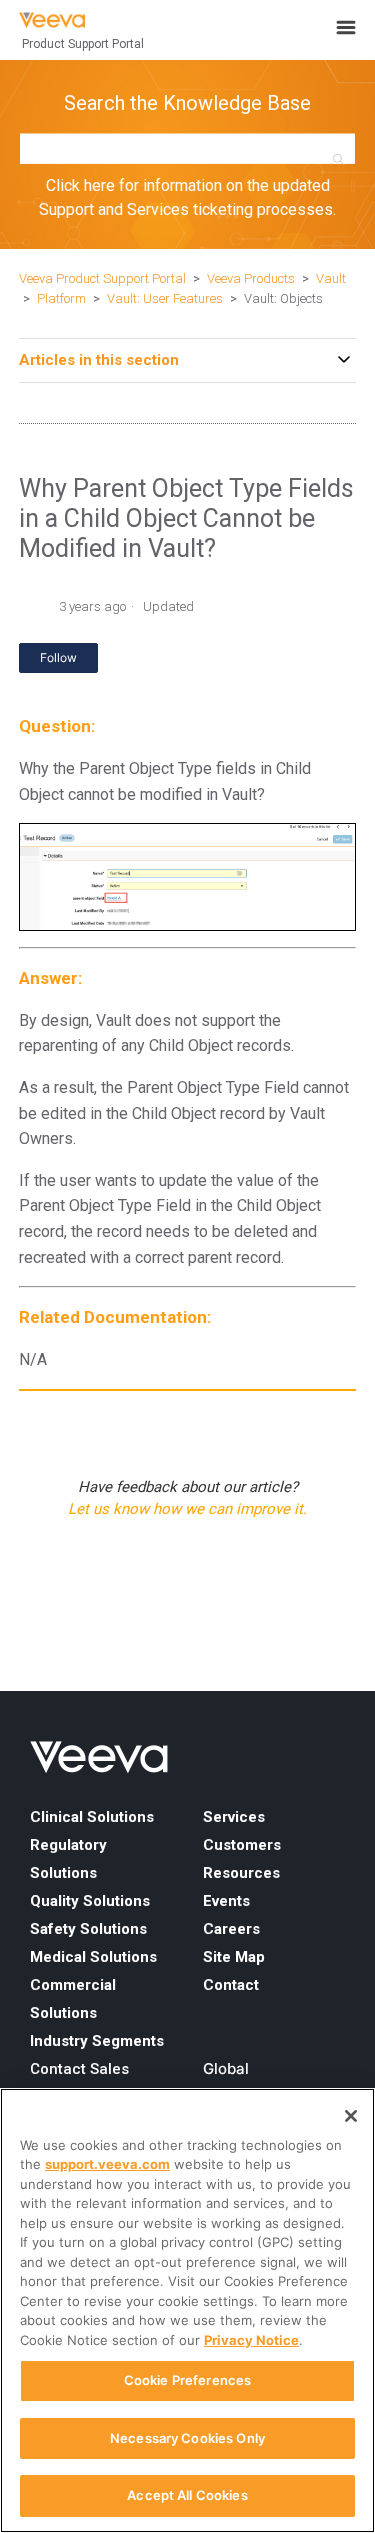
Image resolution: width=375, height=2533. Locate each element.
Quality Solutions (90, 1901)
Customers (242, 1845)
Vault (331, 278)
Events (226, 1901)
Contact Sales (79, 2069)
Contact (231, 1985)
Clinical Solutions (92, 1817)
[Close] (351, 2116)
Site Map (234, 1957)
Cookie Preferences (187, 2380)
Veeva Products (251, 278)
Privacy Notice (251, 2340)
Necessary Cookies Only (187, 2438)
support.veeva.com (107, 2164)
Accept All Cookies (187, 2495)
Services (234, 1817)
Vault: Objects (283, 298)
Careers (231, 1929)
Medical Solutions (93, 1957)
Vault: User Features (165, 298)
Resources (241, 1873)
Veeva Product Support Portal (102, 278)
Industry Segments (97, 2041)
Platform (61, 298)
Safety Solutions (88, 1929)
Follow (58, 657)
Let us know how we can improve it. (187, 1509)
